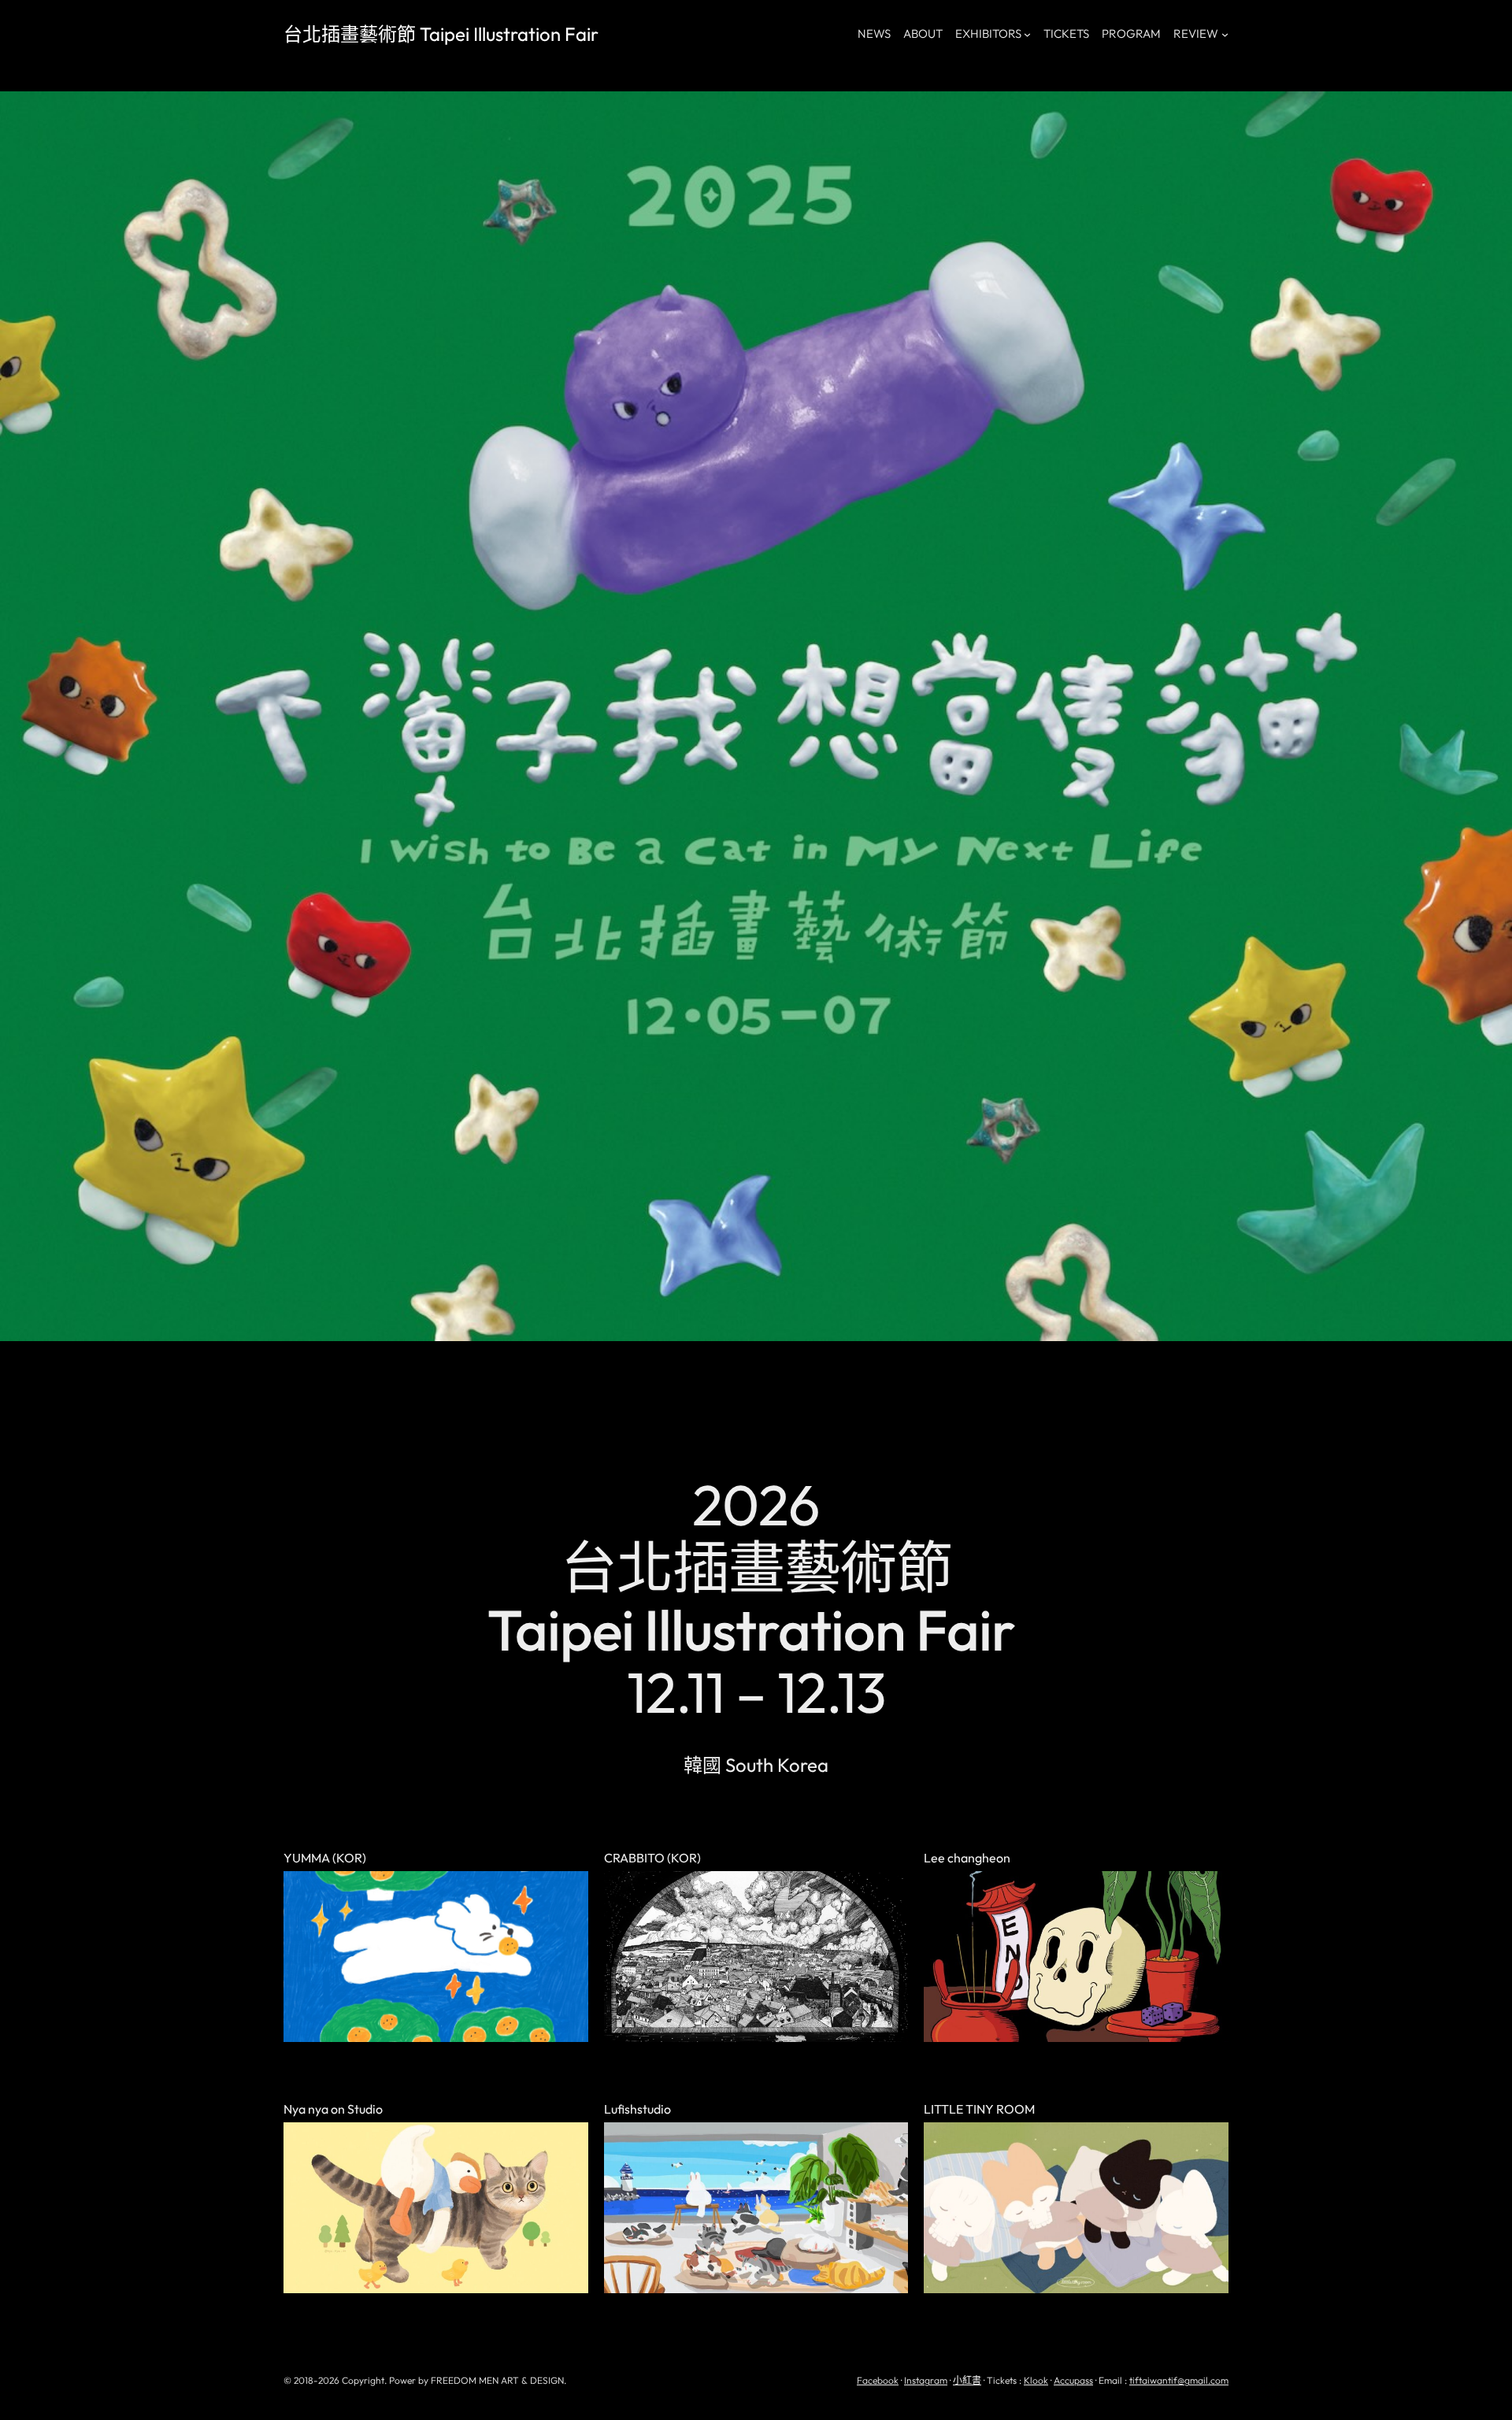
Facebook (878, 2380)
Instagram (926, 2380)
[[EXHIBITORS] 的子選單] (1027, 34)
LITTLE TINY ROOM (979, 2110)
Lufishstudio (637, 2110)
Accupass (1073, 2380)
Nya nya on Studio (333, 2110)
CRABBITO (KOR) (652, 1859)
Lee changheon (967, 1859)
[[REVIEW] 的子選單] (1225, 34)
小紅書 (967, 2380)
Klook (1036, 2380)
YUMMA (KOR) (325, 1859)
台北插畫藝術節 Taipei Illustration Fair (441, 34)
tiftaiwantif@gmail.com (1179, 2380)
